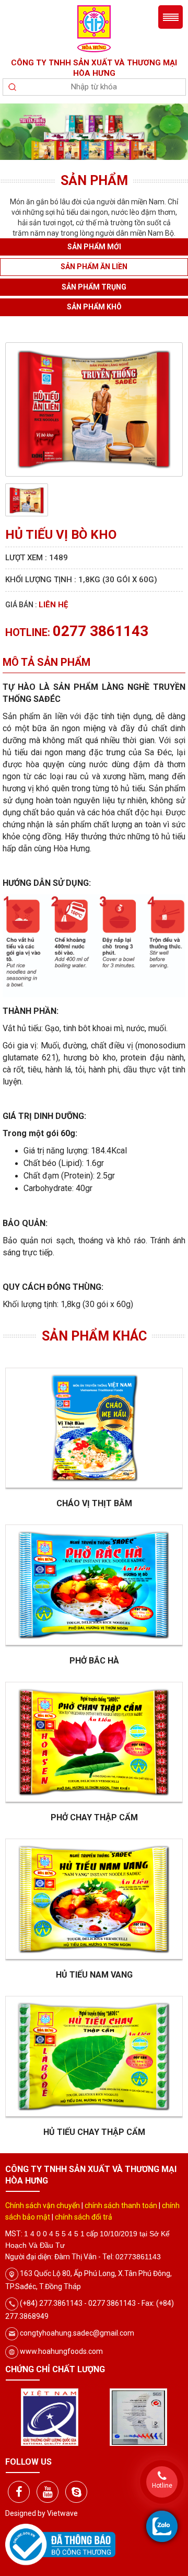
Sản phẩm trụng (94, 287)
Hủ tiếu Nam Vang (94, 1975)
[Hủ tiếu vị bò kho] (94, 409)
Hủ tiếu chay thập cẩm (94, 2132)
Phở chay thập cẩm (94, 1817)
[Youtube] (48, 2492)
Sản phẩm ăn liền (94, 267)
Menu (171, 17)
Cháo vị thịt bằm (94, 1503)
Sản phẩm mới (94, 247)
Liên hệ (53, 605)
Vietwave (62, 2513)
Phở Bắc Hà (94, 1661)
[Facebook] (19, 2492)
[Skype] (76, 2492)
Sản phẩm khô (94, 307)
